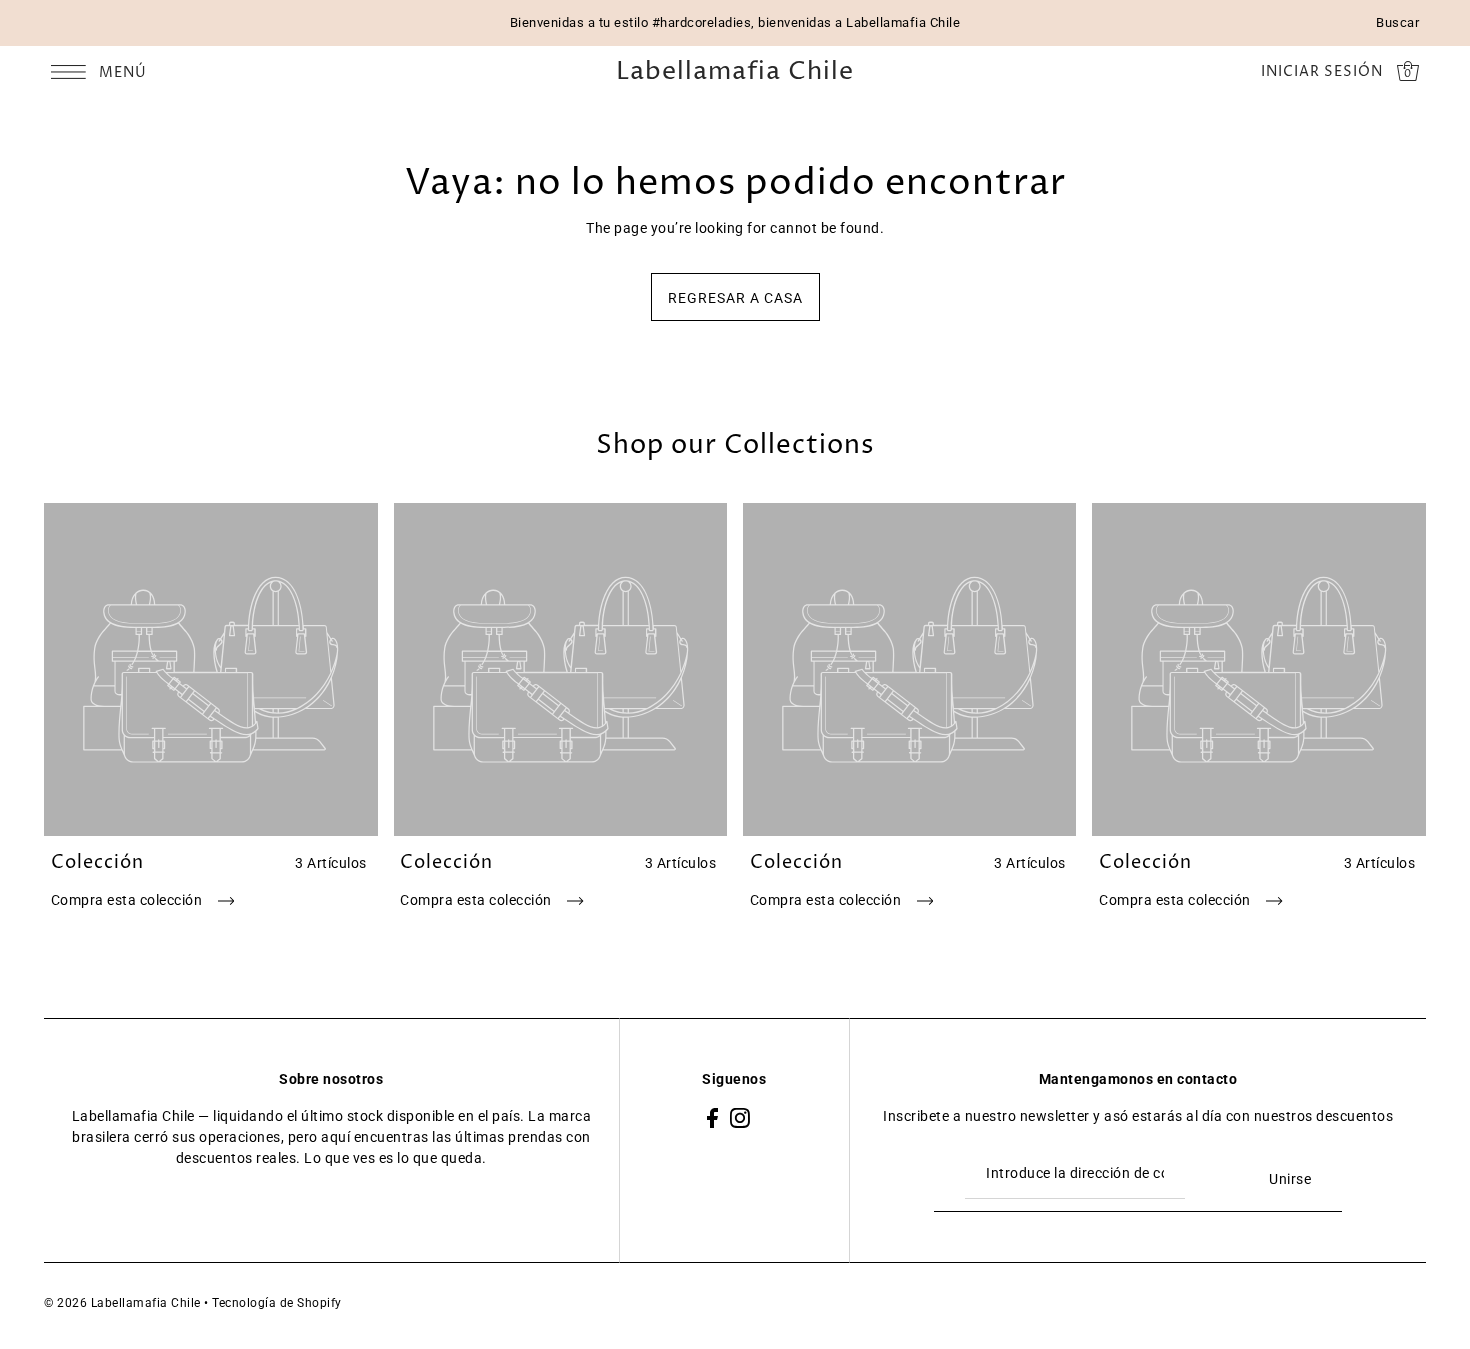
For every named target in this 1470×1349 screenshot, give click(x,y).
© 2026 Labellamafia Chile (122, 1303)
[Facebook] (712, 1116)
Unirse (1290, 1179)
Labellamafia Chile (735, 72)
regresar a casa (735, 298)
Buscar (1397, 22)
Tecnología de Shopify (277, 1303)
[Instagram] (740, 1116)
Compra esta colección (128, 900)
